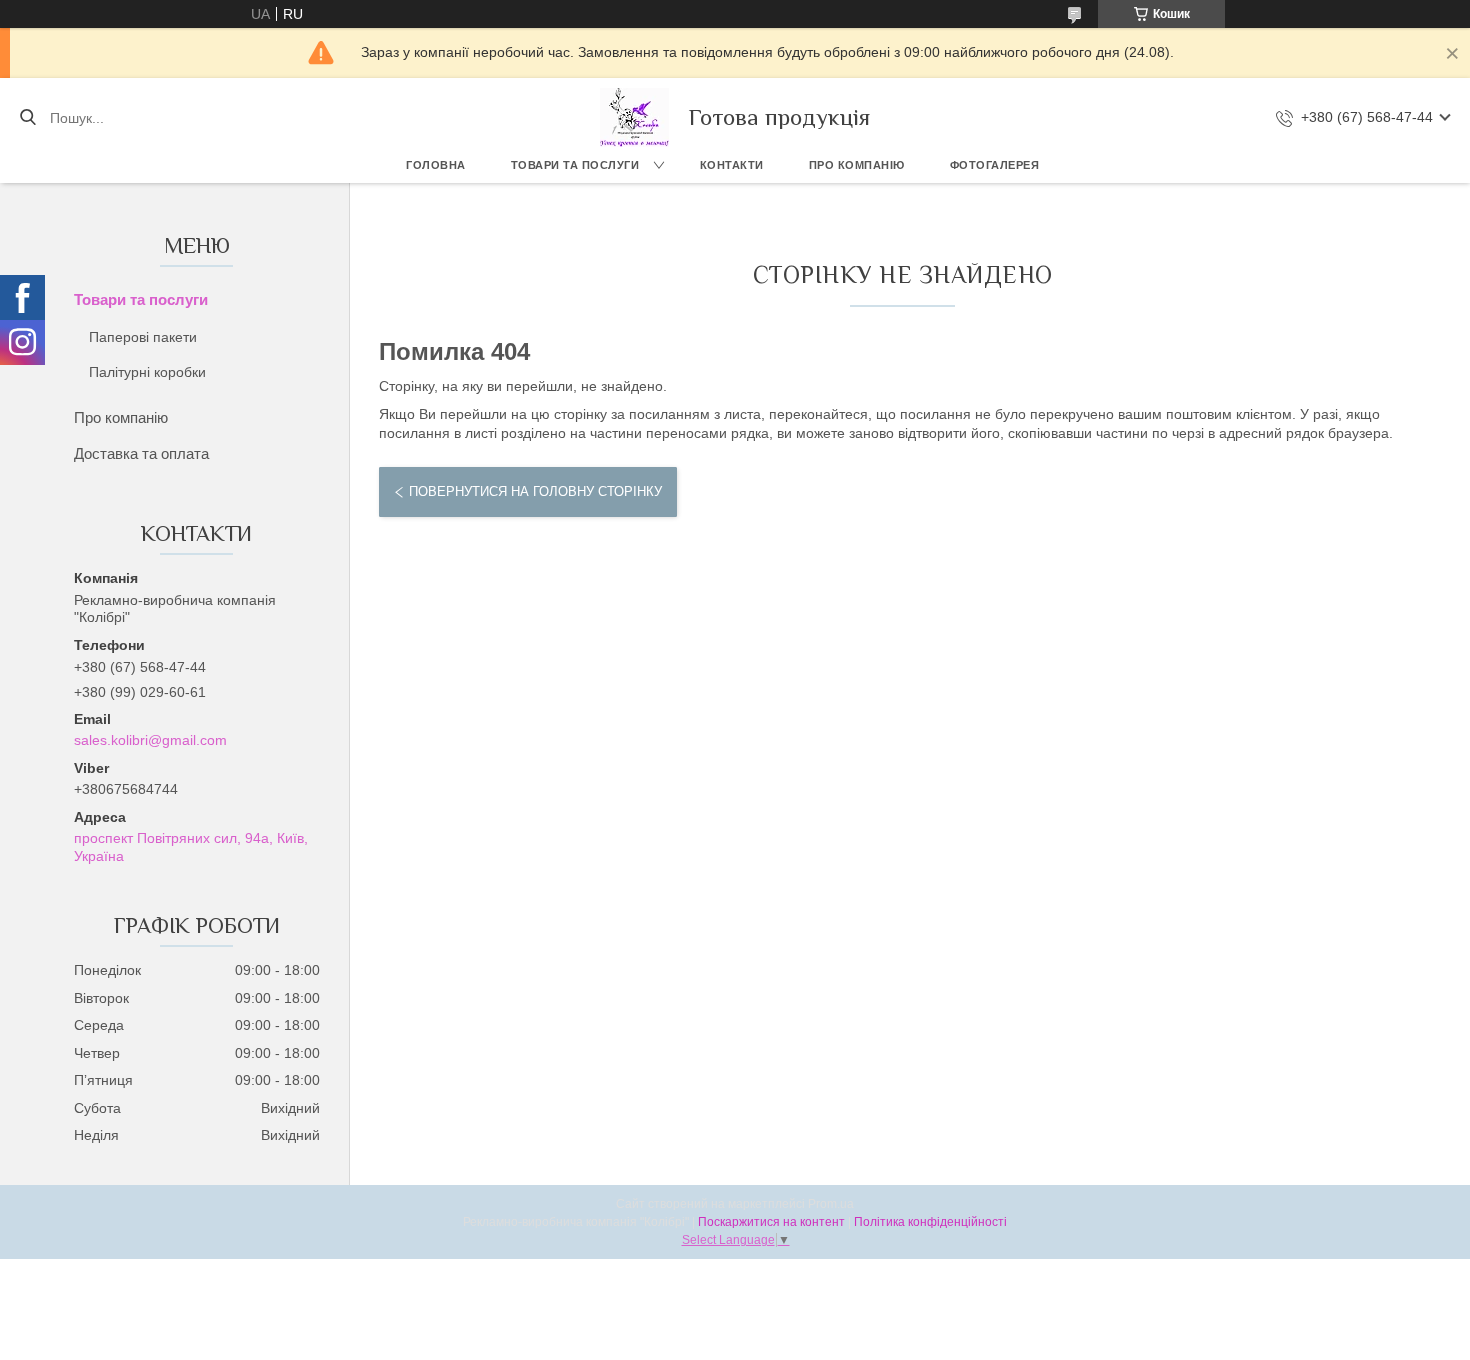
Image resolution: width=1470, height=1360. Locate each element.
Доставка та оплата (141, 453)
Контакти (732, 165)
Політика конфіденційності (930, 1222)
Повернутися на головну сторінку (535, 491)
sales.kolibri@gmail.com (150, 740)
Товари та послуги (575, 165)
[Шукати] (27, 118)
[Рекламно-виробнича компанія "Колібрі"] (634, 117)
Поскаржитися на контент (771, 1222)
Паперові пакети (143, 337)
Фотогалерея (995, 165)
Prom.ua (831, 1204)
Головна (436, 165)
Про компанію (857, 165)
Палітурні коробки (147, 372)
